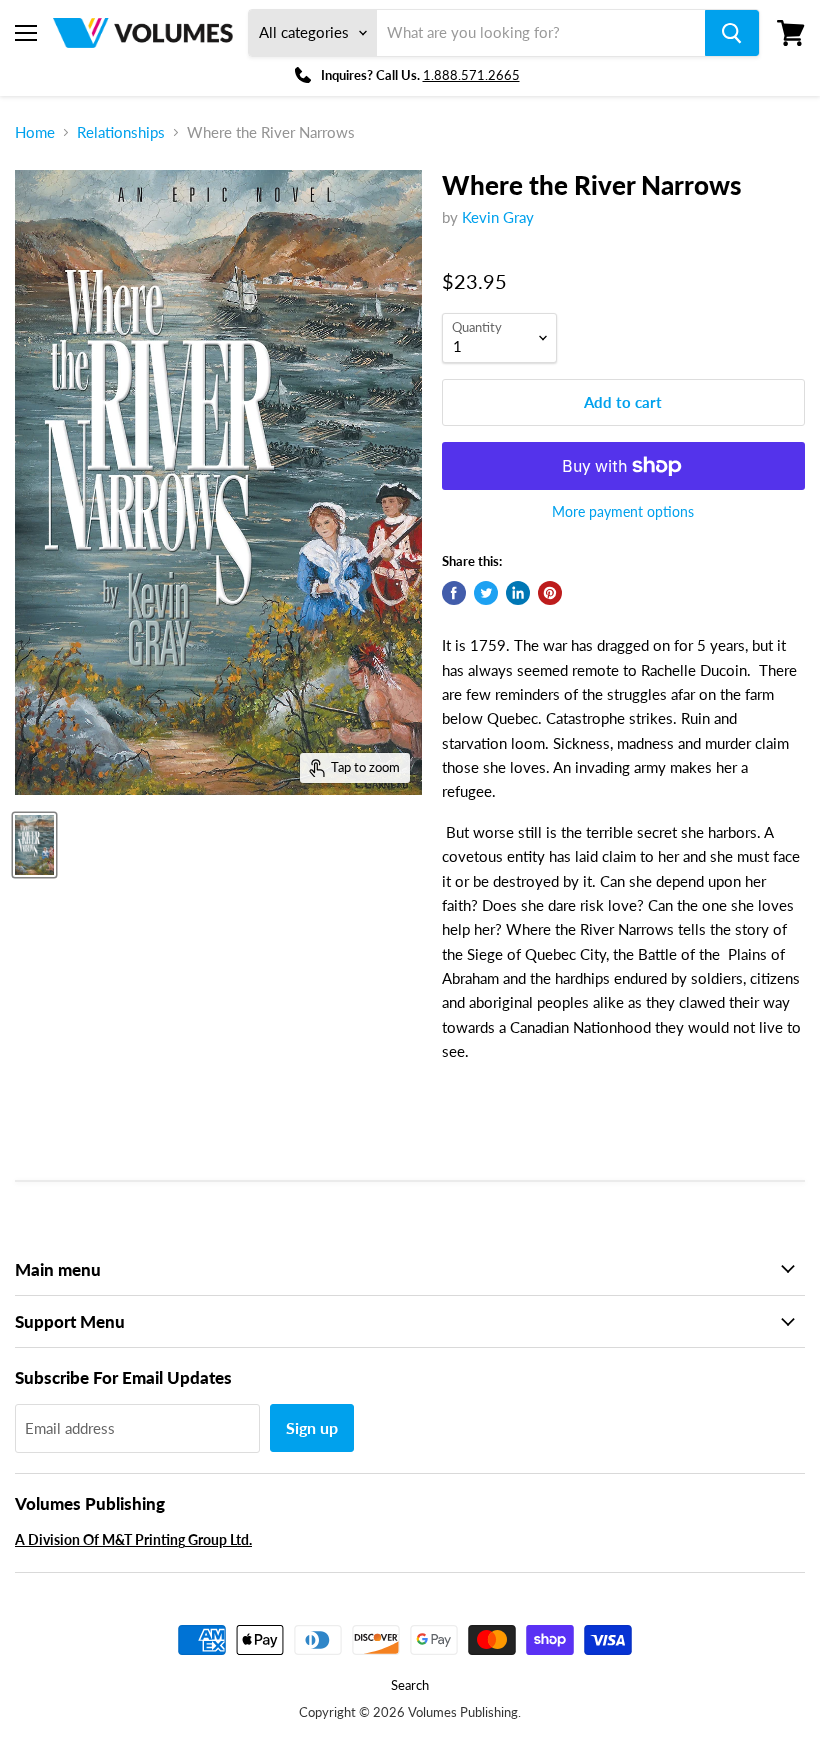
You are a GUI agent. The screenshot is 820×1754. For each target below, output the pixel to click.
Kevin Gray (498, 217)
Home (35, 132)
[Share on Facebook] (454, 593)
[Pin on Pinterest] (550, 593)
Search (410, 1685)
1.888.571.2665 (471, 75)
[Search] (732, 33)
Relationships (121, 132)
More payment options (623, 512)
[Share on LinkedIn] (518, 593)
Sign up (312, 1427)
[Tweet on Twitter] (486, 593)
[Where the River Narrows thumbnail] (34, 845)
